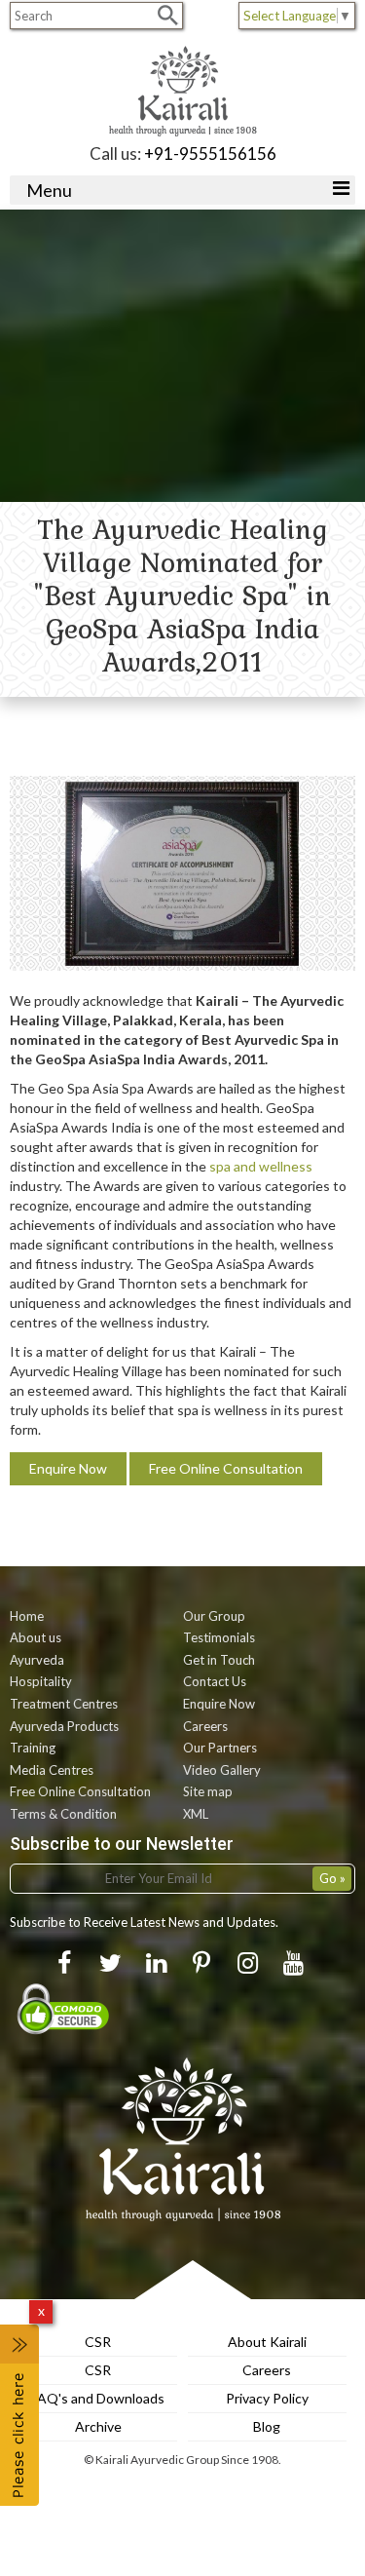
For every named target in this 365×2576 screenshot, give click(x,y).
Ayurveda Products (64, 1726)
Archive (98, 2426)
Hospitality (41, 1681)
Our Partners (220, 1748)
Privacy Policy (267, 2398)
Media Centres (52, 1770)
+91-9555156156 (210, 154)
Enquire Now (68, 1468)
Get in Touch (219, 1660)
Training (33, 1748)
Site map (208, 1791)
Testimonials (219, 1637)
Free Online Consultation (226, 1468)
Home (27, 1616)
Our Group (214, 1616)
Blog (267, 2426)
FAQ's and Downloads (98, 2398)
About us (36, 1637)
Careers (205, 1726)
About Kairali (267, 2342)
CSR (98, 2342)
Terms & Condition (63, 1814)
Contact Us (215, 1681)
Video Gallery (222, 1770)
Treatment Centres (64, 1704)
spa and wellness (261, 1166)
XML (196, 1814)
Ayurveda (37, 1660)
